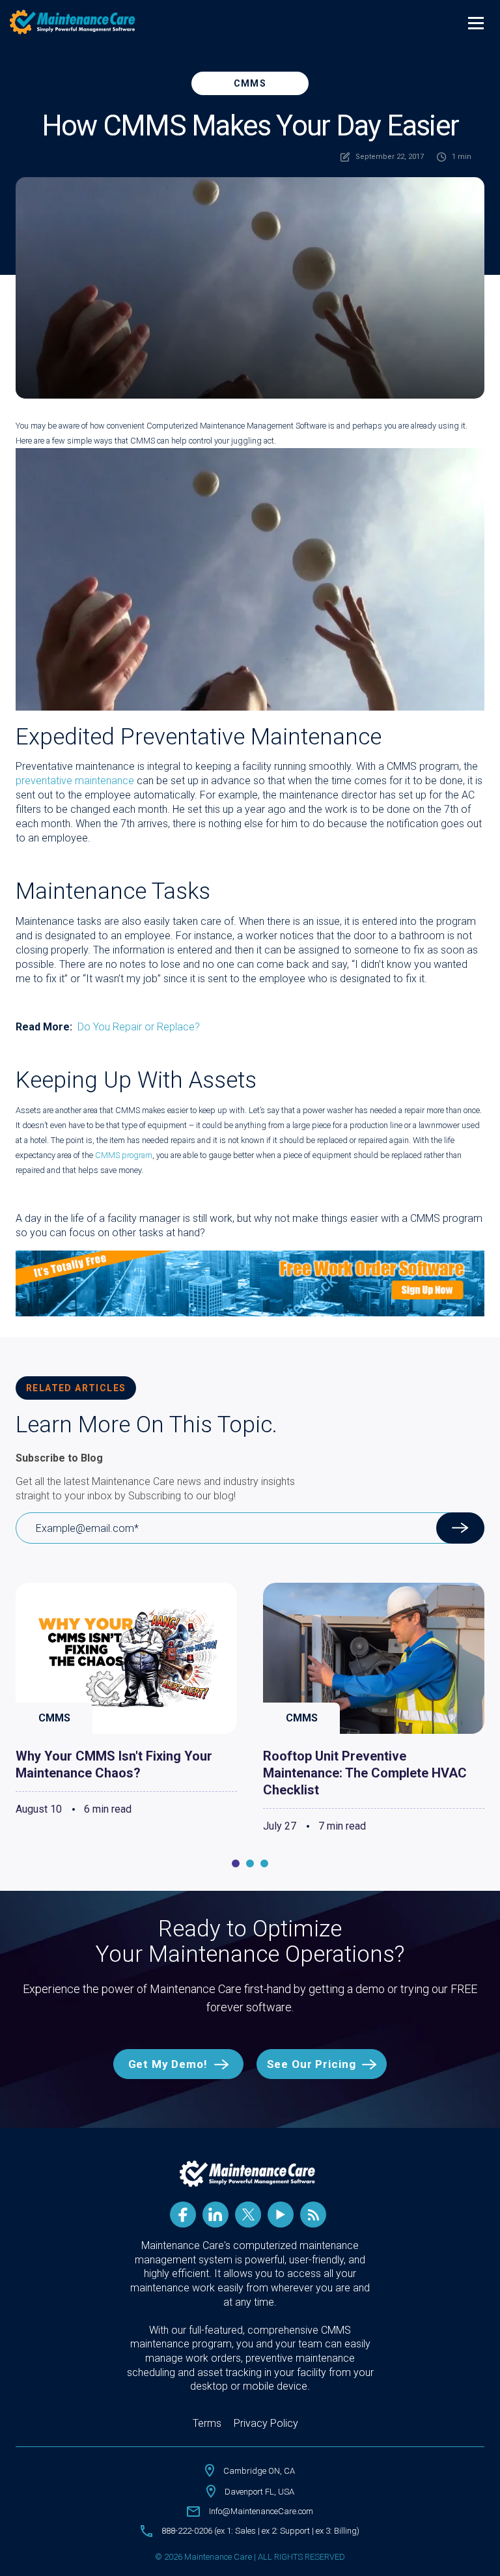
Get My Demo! (168, 2064)
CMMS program (124, 1155)
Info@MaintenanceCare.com (261, 2511)
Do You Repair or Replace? (139, 1027)
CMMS (250, 83)
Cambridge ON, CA (259, 2471)
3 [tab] (264, 1863)
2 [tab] (250, 1863)
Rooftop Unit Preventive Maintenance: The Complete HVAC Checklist (365, 1773)
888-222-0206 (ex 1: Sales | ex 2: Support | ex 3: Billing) (260, 2531)
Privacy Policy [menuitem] (266, 2423)
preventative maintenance (75, 781)
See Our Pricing (312, 2064)
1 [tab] (236, 1863)
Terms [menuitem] (207, 2423)
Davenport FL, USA (259, 2492)
